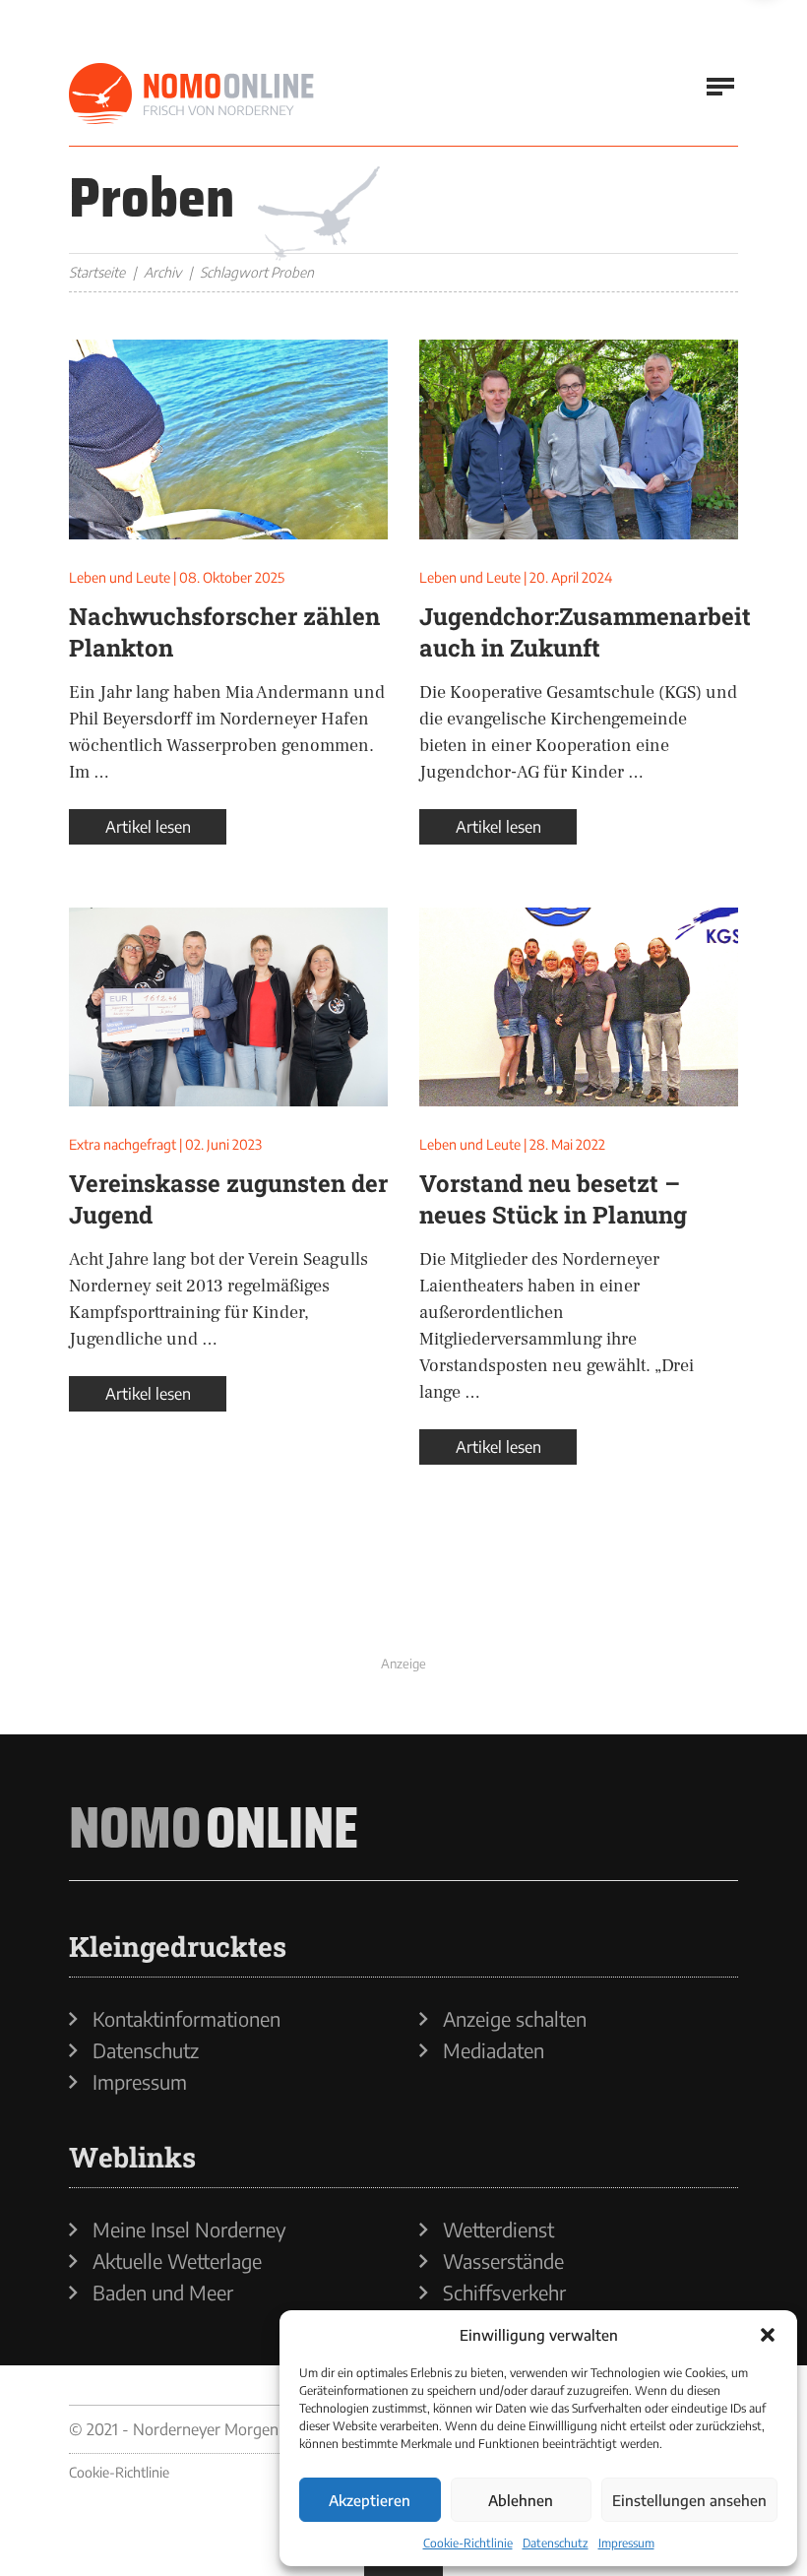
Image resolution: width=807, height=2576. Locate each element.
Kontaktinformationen (186, 2019)
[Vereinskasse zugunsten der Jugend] (228, 1007)
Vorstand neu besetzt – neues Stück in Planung (553, 1199)
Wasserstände (503, 2261)
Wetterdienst (498, 2230)
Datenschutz (556, 2543)
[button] (768, 2335)
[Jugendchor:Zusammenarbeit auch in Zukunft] (579, 440)
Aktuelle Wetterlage (177, 2261)
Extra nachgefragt (123, 1144)
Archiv (162, 272)
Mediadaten (494, 2050)
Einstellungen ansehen (689, 2500)
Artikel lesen (148, 827)
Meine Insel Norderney (189, 2230)
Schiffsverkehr (504, 2293)
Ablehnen (521, 2500)
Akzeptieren (370, 2500)
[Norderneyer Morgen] (192, 94)
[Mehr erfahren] (403, 1603)
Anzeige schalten (515, 2019)
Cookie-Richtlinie (468, 2543)
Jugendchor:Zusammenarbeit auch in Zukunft (585, 632)
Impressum (626, 2543)
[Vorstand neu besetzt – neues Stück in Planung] (579, 1007)
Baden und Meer (163, 2293)
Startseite (97, 272)
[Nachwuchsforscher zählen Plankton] (228, 440)
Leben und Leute (120, 577)
